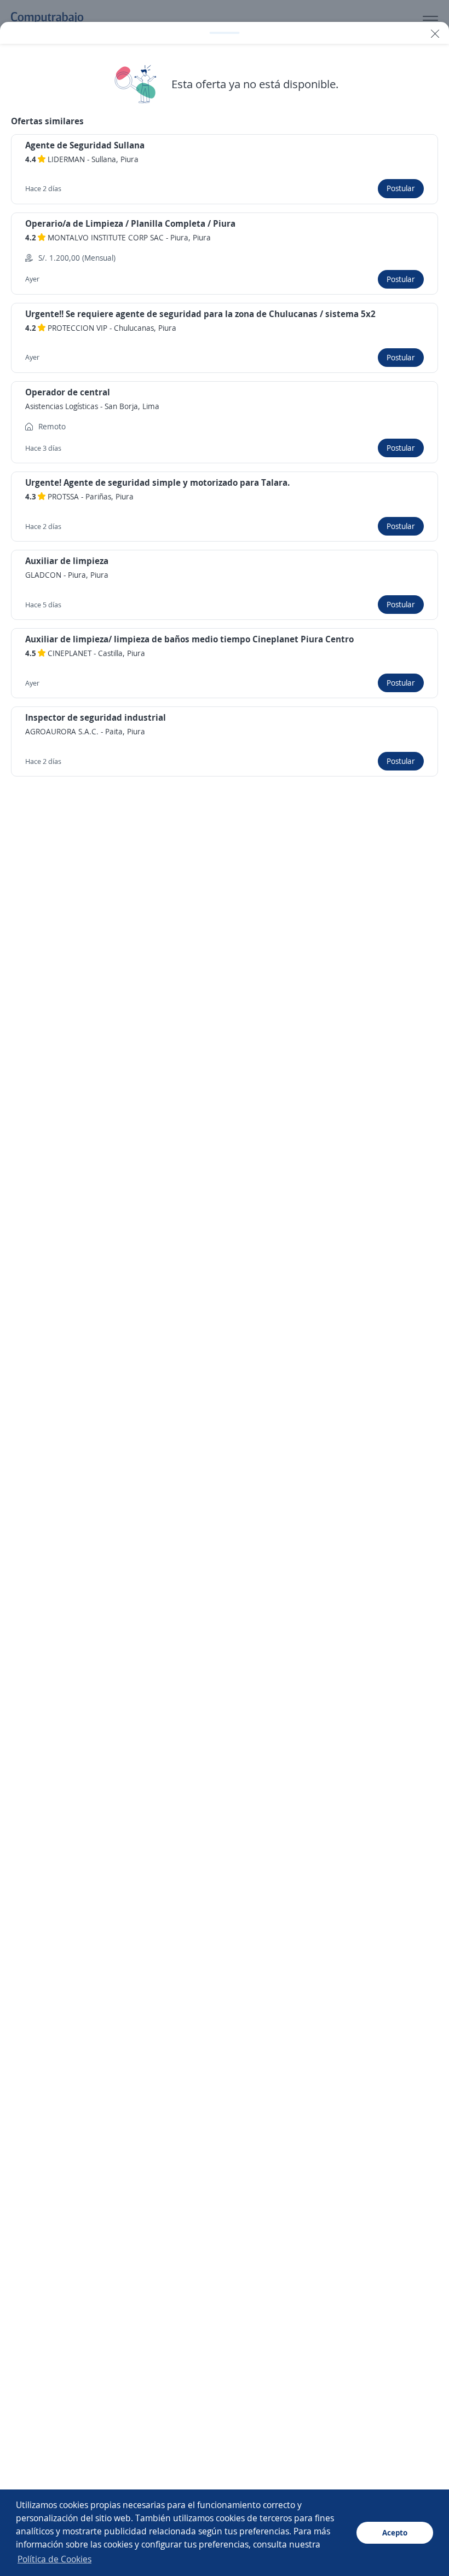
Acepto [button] (395, 2532)
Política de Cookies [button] (54, 2559)
